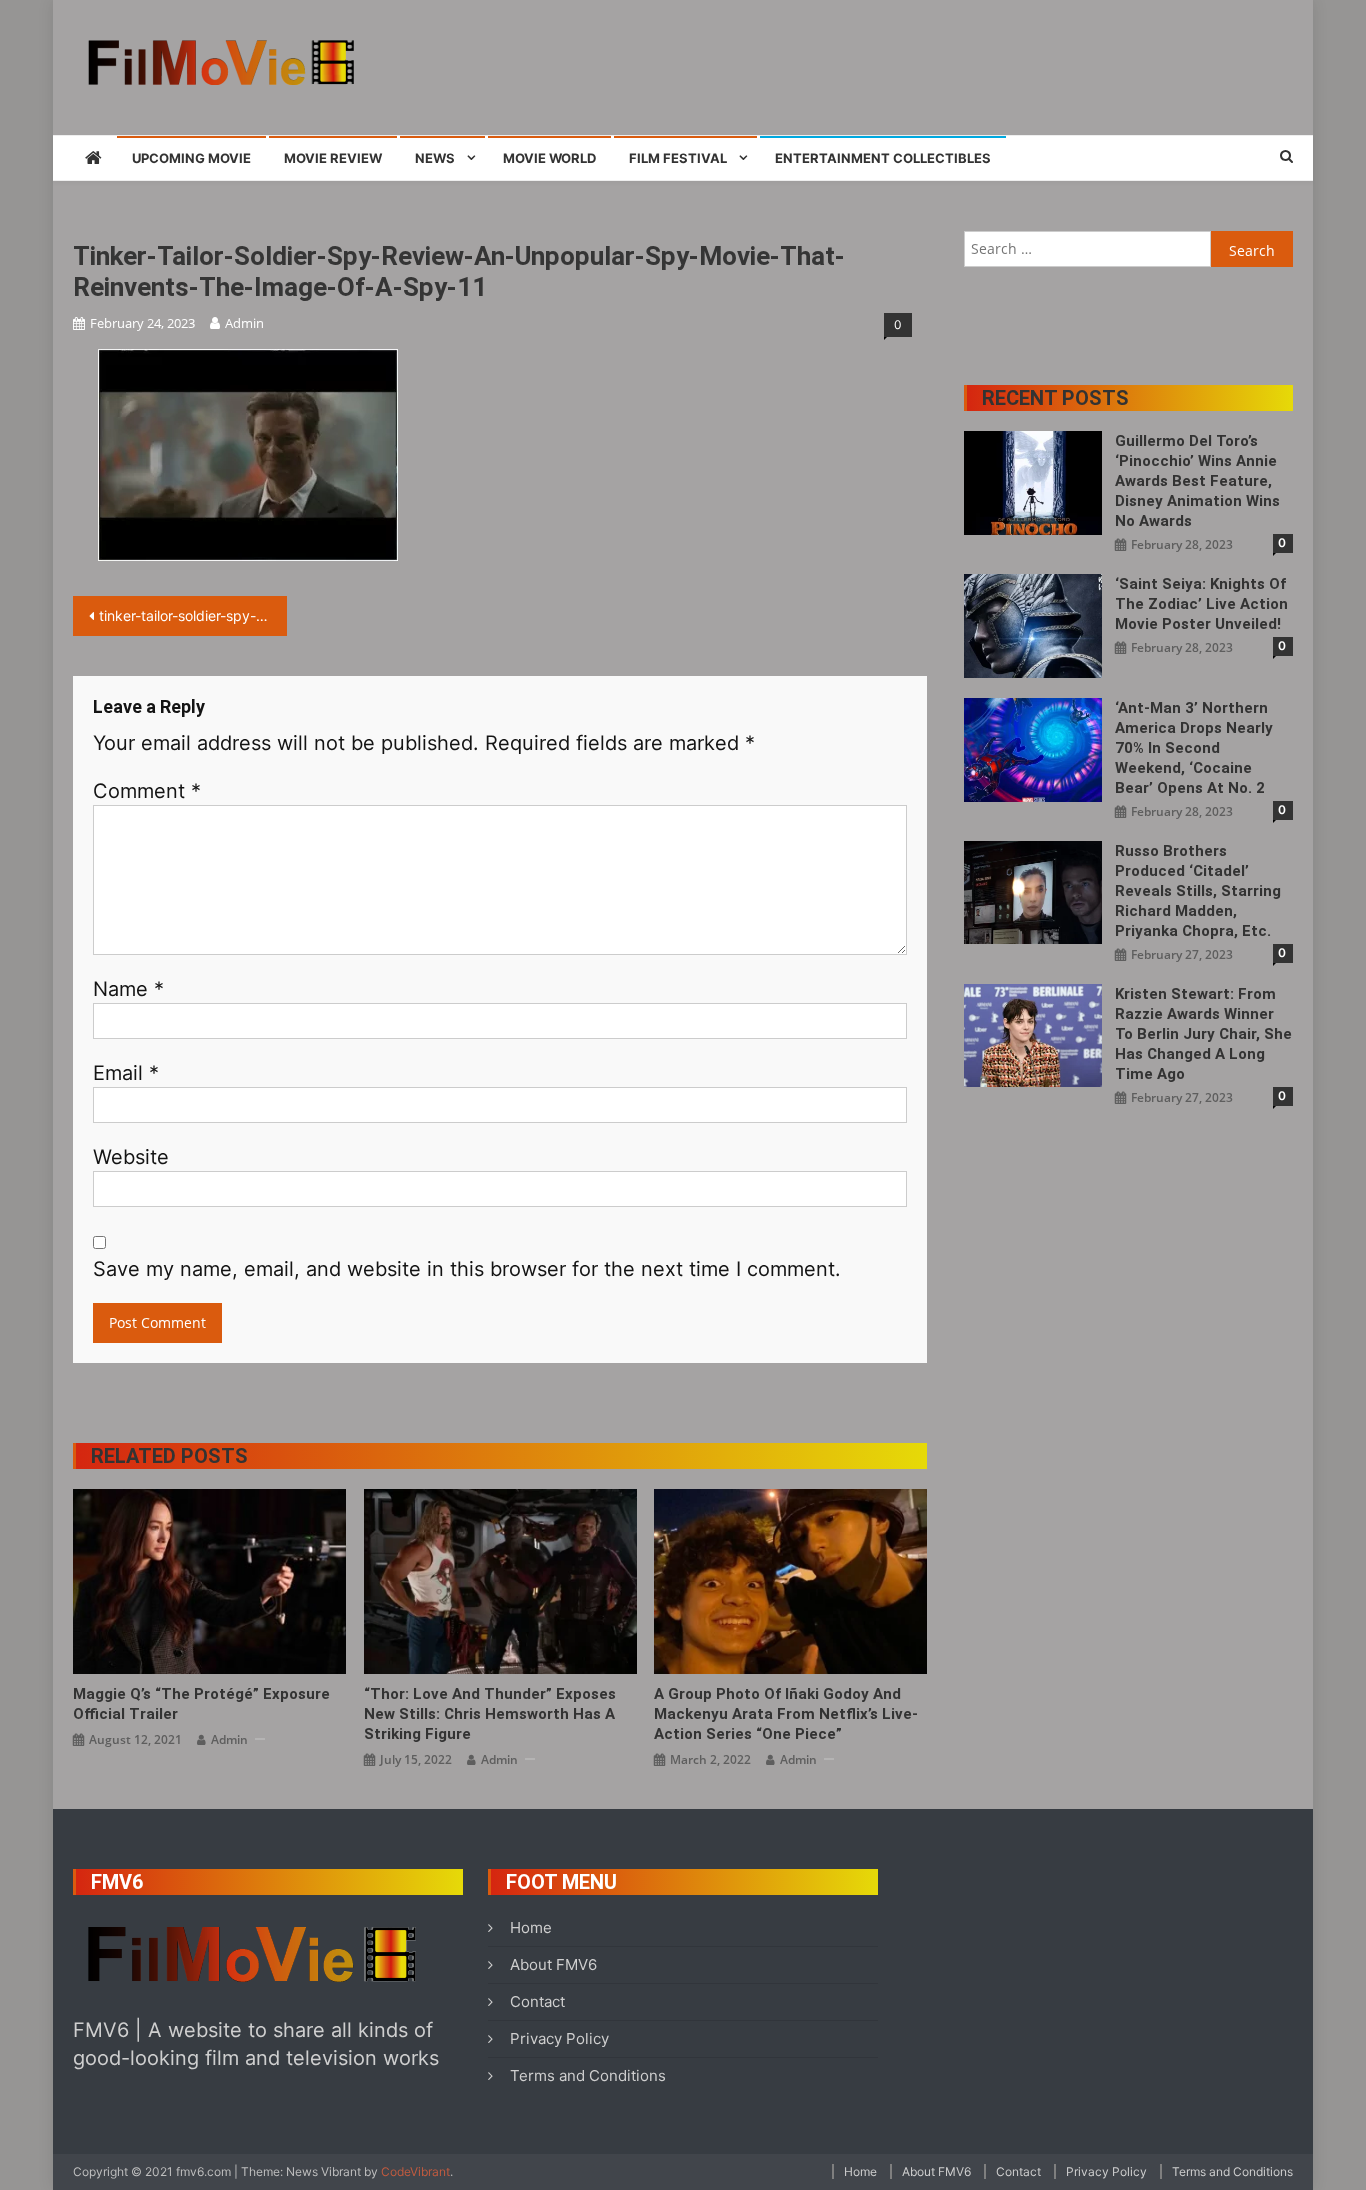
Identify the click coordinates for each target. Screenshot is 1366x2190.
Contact (537, 2001)
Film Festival (678, 158)
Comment (147, 791)
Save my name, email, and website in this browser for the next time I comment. (467, 1269)
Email (126, 1073)
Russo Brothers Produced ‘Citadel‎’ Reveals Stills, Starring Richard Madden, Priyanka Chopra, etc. (1198, 891)
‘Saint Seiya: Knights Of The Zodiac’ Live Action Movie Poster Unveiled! (1201, 604)
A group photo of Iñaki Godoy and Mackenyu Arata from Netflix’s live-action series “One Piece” (786, 1714)
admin (244, 323)
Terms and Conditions (588, 2075)
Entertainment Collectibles (883, 158)
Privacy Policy (559, 2038)
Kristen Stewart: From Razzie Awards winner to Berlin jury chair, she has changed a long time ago (1203, 1034)
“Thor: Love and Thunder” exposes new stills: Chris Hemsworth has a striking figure (490, 1714)
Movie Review (333, 158)
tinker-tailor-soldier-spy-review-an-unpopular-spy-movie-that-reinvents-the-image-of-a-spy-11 (193, 615)
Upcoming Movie (191, 158)
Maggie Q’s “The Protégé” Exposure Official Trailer (201, 1704)
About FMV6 (553, 1964)
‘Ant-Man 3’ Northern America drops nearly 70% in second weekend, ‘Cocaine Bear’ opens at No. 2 (1194, 748)
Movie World (549, 158)
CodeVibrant (415, 2171)
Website (131, 1157)
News (435, 158)
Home (531, 1927)
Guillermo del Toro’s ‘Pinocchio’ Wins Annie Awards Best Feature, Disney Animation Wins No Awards (1197, 481)
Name (128, 989)
